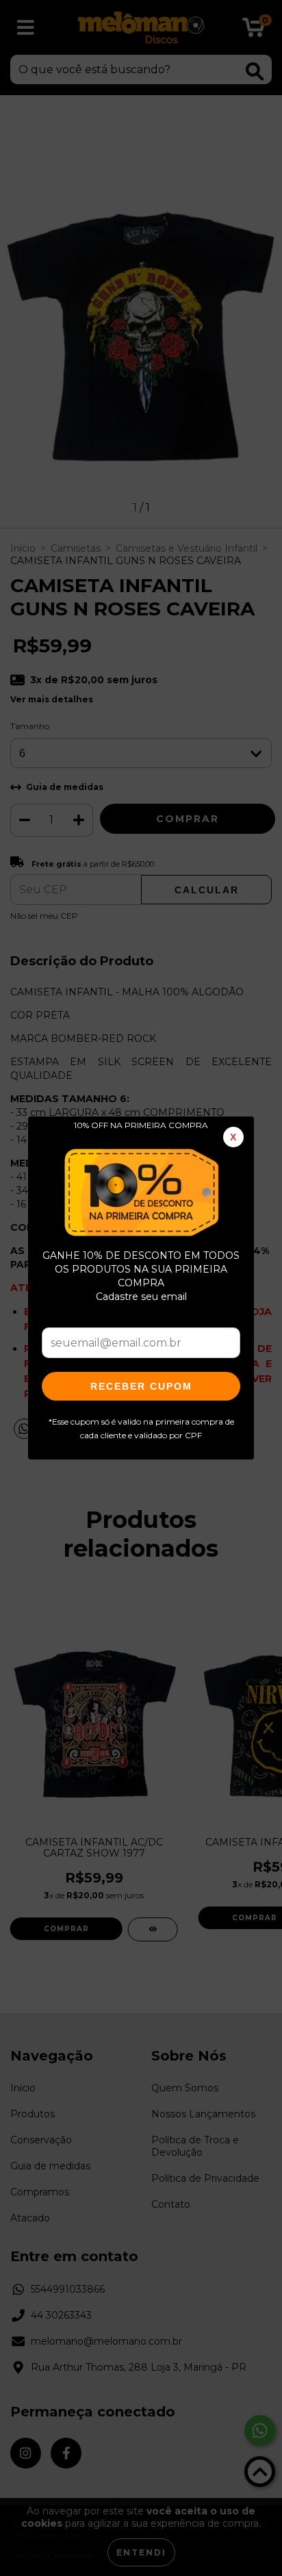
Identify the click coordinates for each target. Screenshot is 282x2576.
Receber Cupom (141, 1386)
